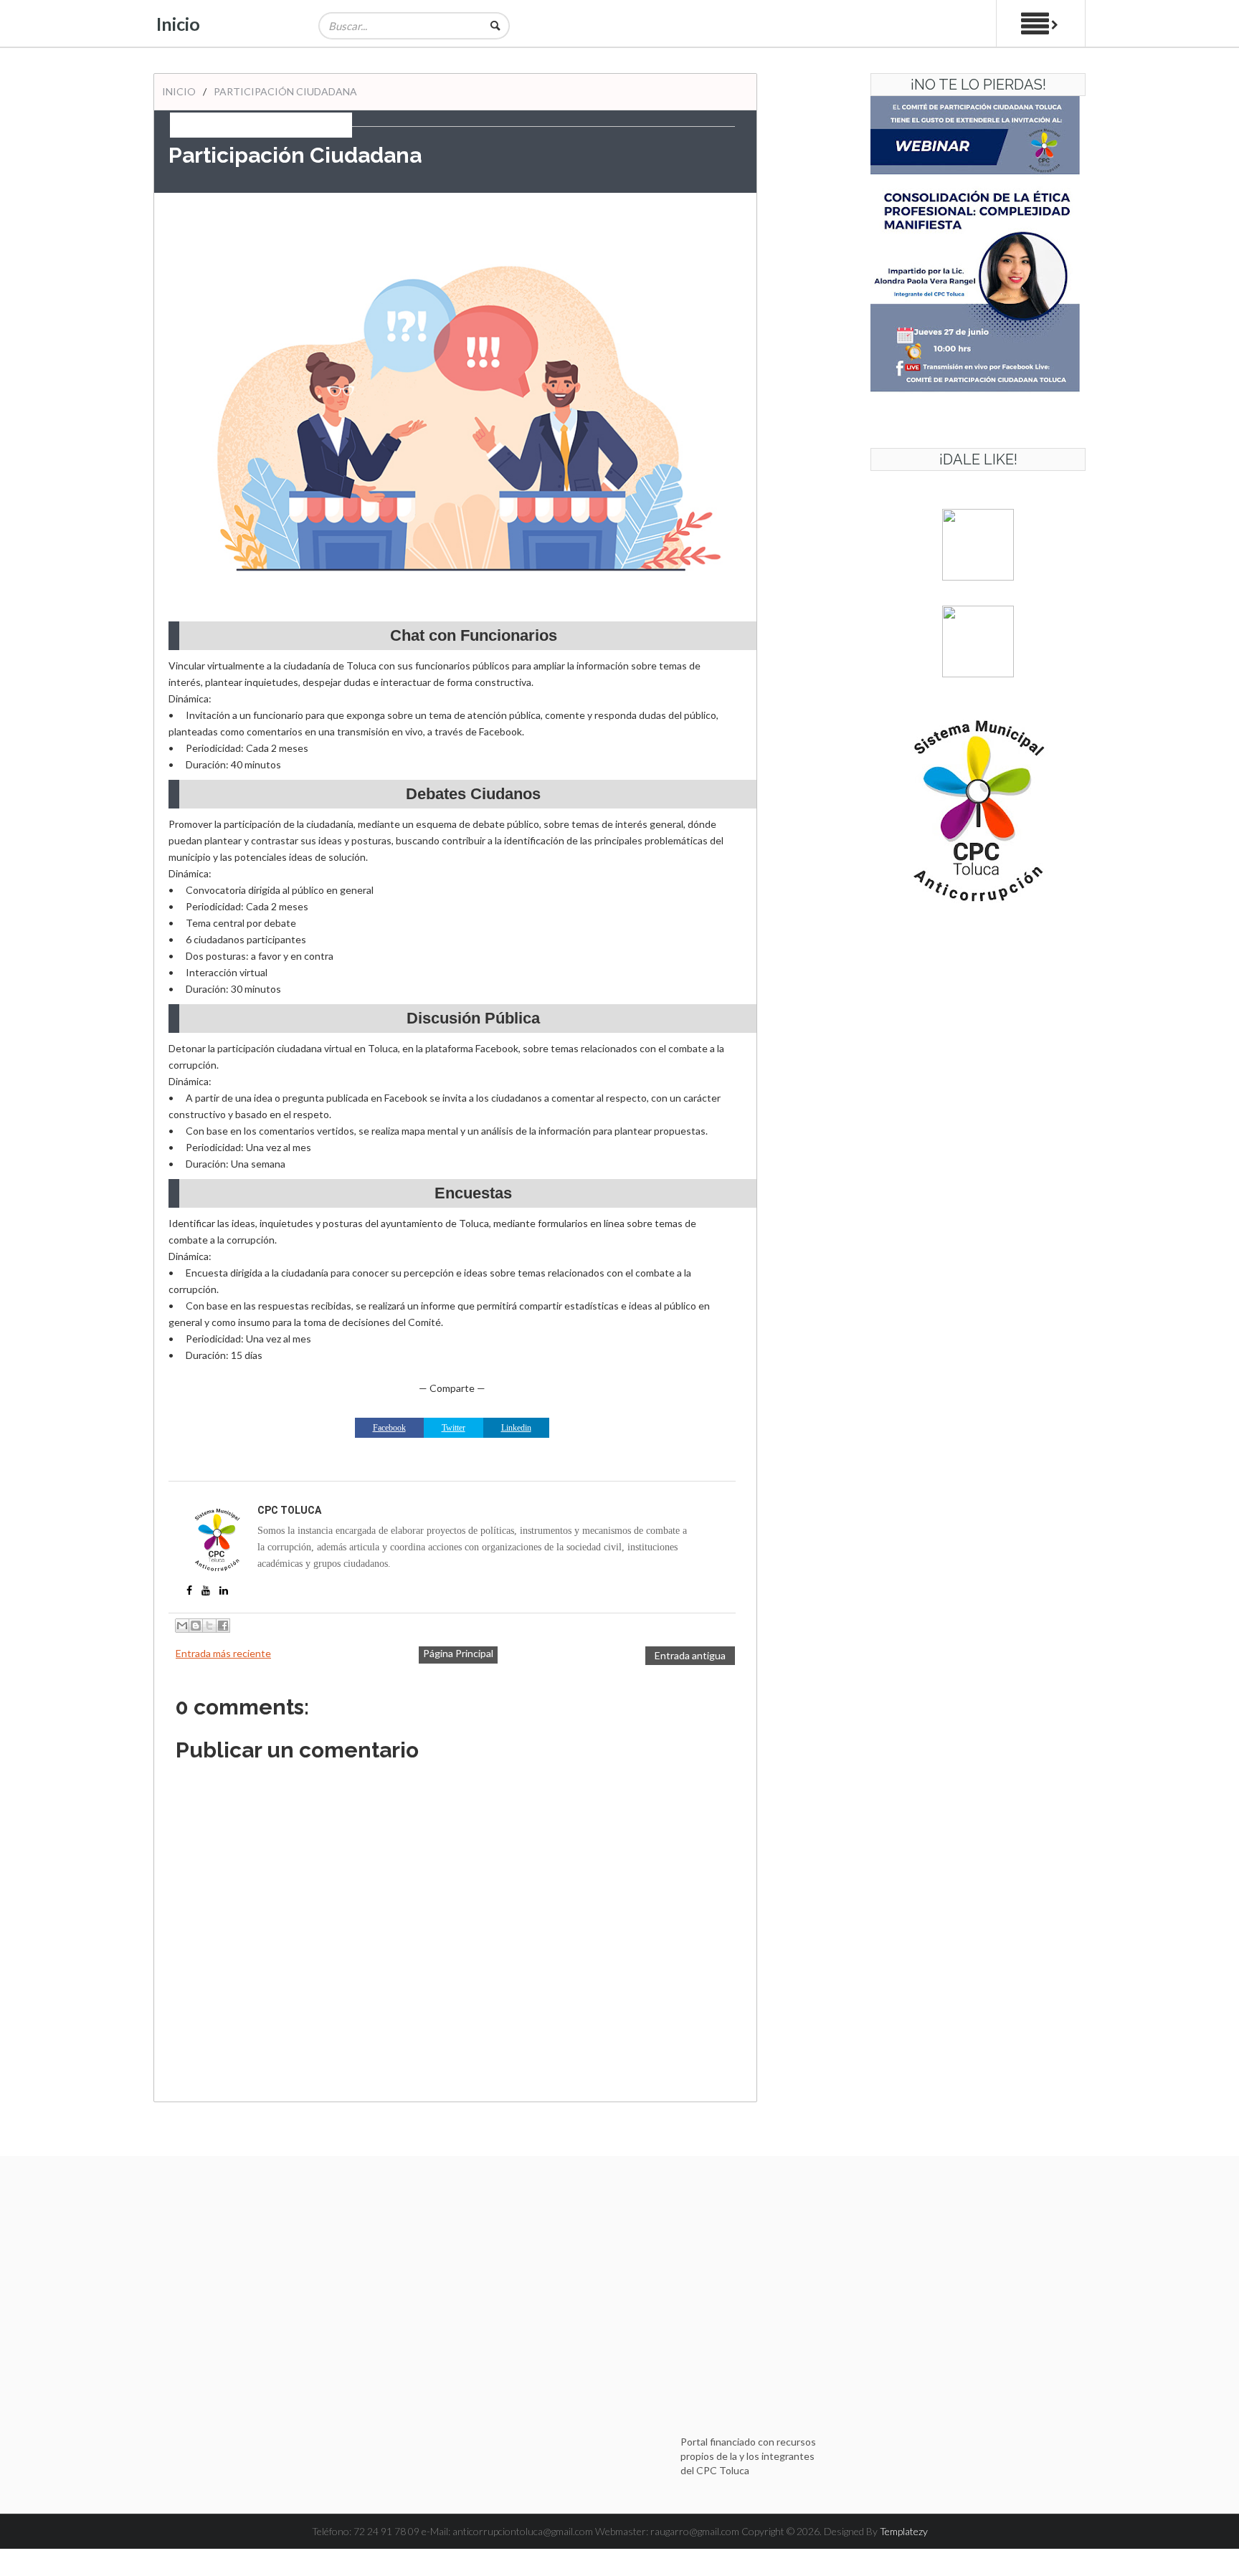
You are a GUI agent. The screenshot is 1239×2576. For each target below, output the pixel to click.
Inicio (178, 24)
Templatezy (904, 2531)
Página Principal (458, 1653)
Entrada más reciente (223, 1653)
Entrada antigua (690, 1655)
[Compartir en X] (209, 1626)
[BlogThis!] (196, 1626)
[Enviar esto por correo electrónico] (182, 1626)
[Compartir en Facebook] (223, 1626)
